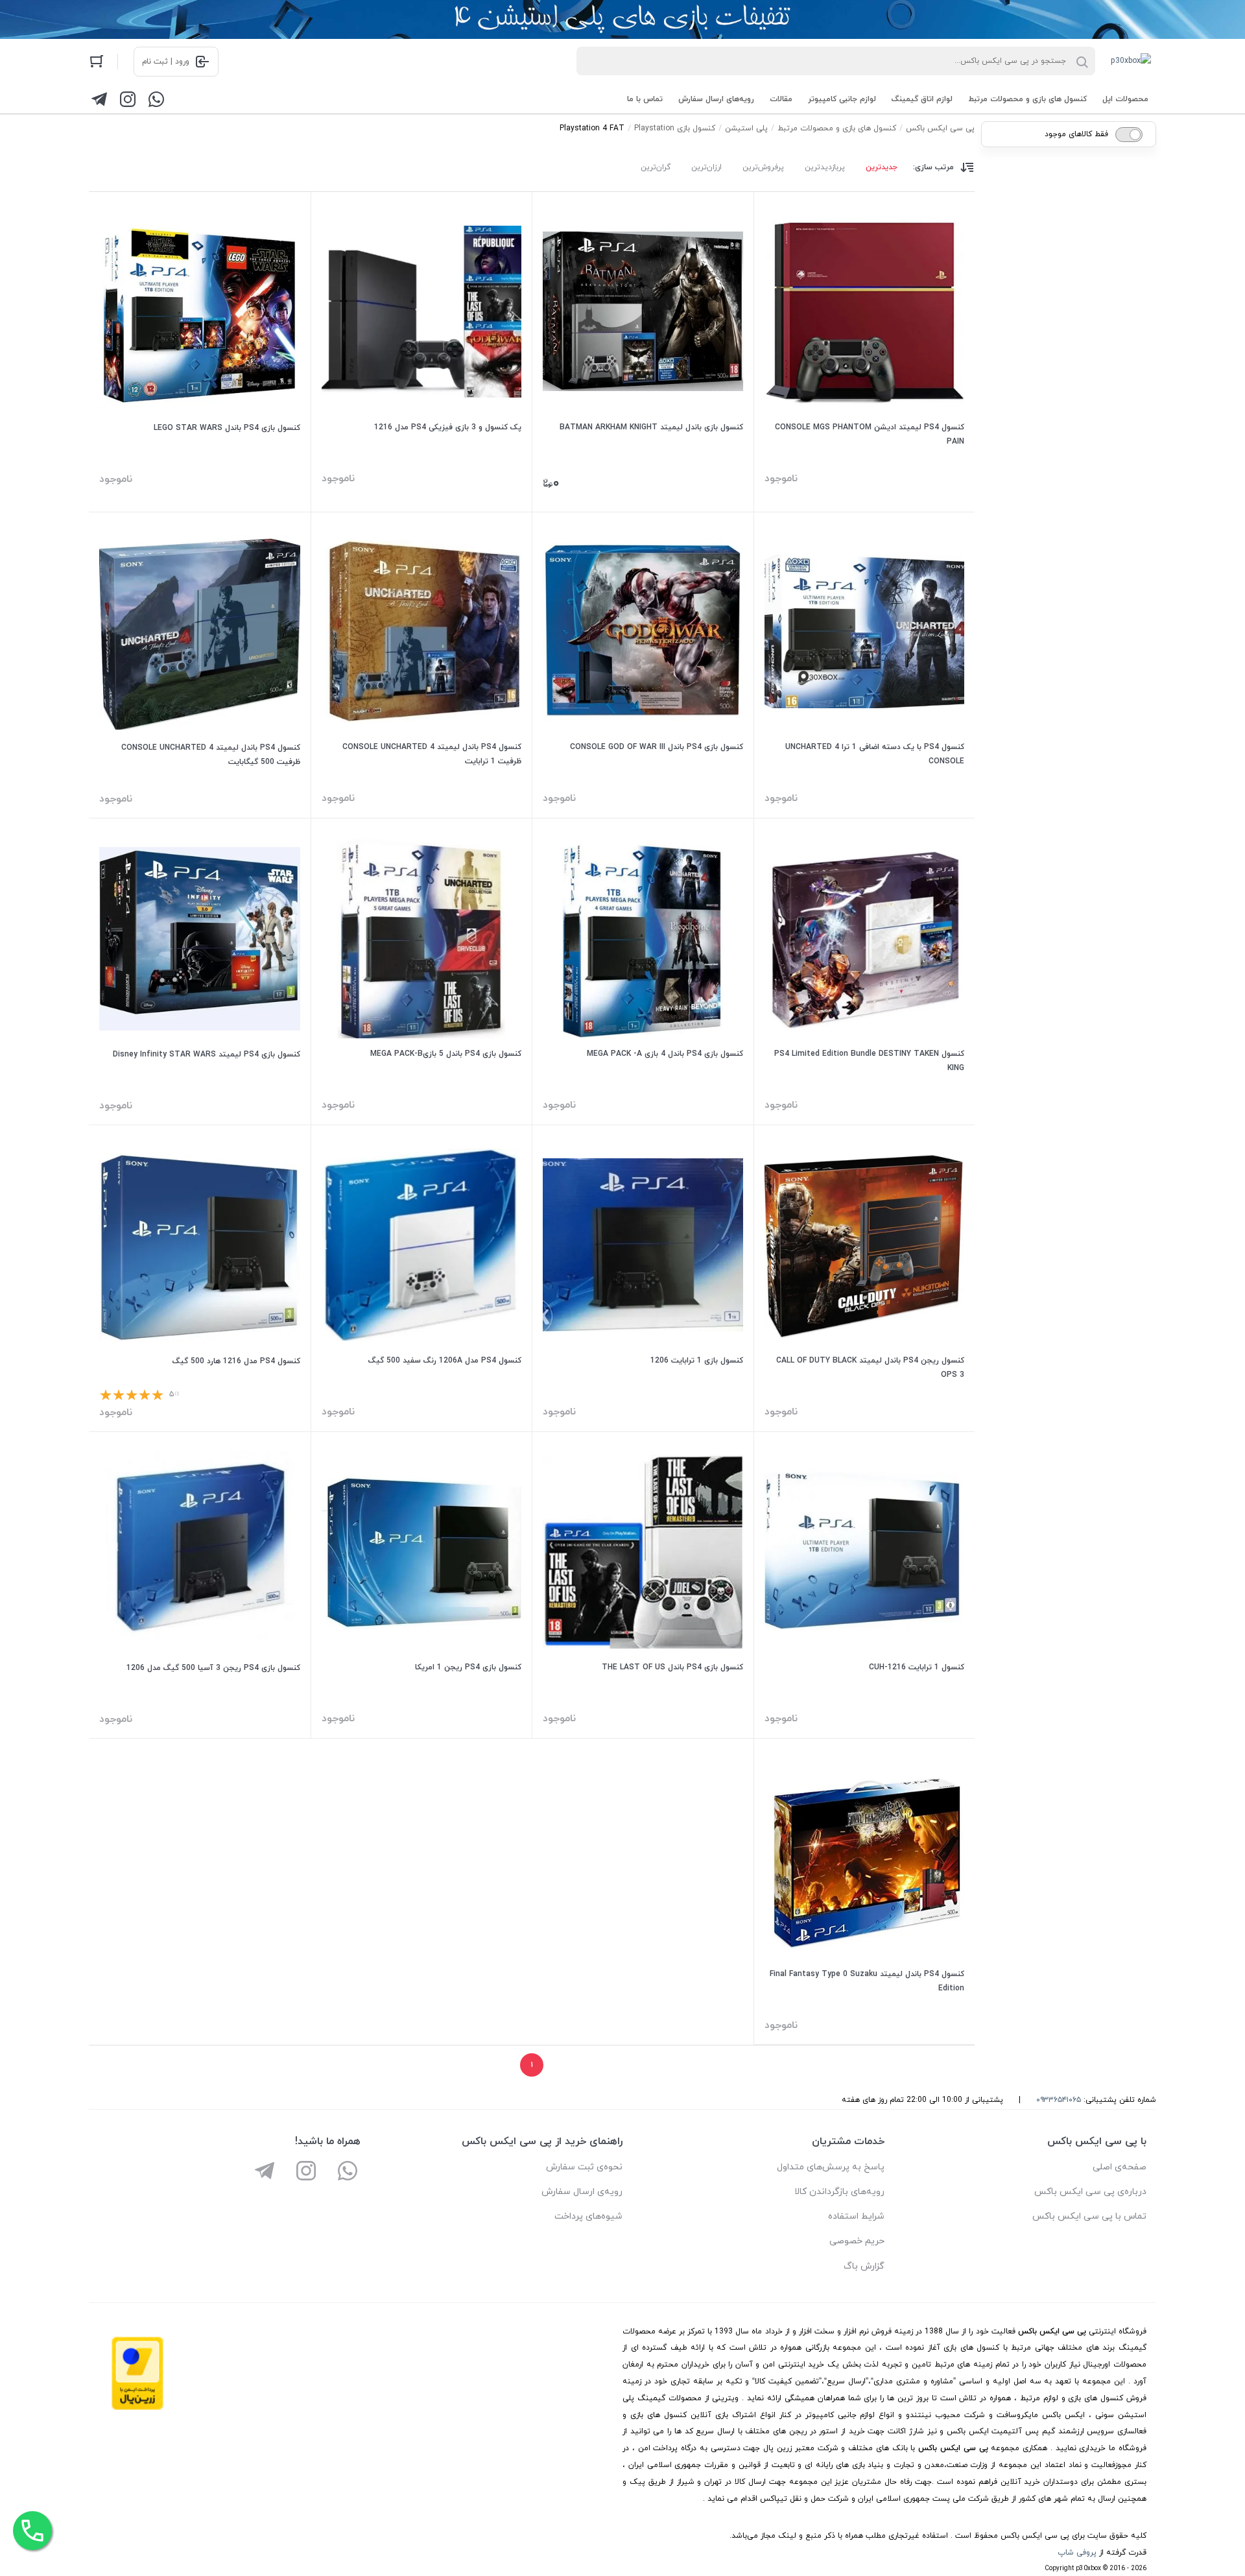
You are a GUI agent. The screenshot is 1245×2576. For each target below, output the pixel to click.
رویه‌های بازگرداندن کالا (839, 2192)
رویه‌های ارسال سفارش (716, 99)
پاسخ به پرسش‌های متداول (831, 2167)
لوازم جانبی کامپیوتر (842, 99)
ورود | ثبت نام (166, 62)
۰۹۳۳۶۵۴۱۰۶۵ (1059, 2100)
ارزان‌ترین (706, 167)
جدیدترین (882, 167)
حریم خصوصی (857, 2241)
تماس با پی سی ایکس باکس (1089, 2216)
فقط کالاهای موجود (1076, 134)
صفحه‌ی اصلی (1120, 2167)
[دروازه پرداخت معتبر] (137, 2408)
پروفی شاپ (1077, 2553)
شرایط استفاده (856, 2216)
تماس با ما (645, 99)
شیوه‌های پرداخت (588, 2216)
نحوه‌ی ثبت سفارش (584, 2167)
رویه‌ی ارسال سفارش (582, 2192)
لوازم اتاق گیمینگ (922, 99)
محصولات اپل (1125, 99)
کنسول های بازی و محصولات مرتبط (1027, 99)
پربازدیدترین (825, 167)
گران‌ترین (656, 167)
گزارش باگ (864, 2266)
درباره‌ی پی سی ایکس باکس (1090, 2192)
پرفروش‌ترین (763, 167)
